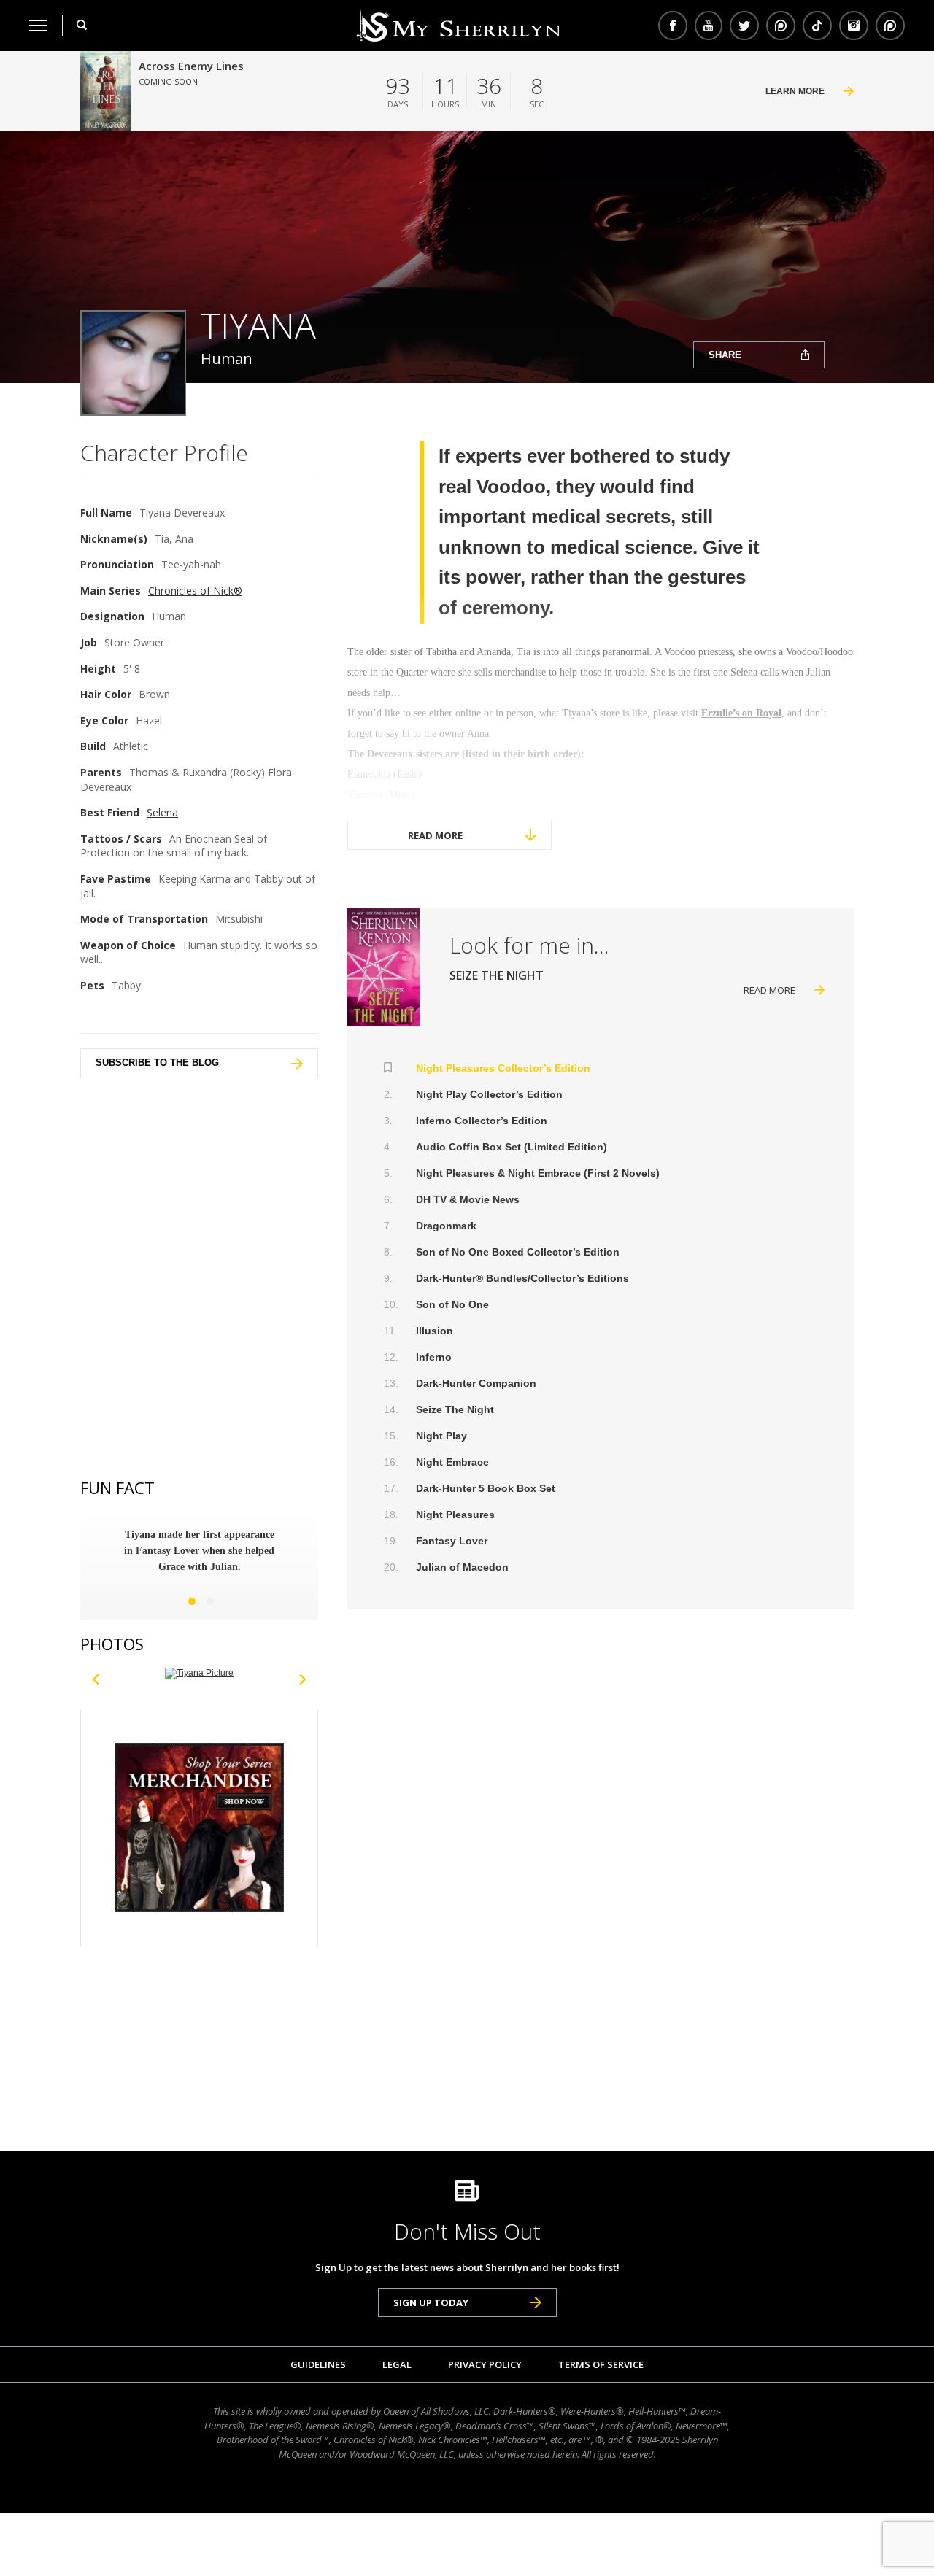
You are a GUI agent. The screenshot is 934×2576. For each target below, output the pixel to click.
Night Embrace (452, 1462)
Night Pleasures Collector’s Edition (503, 1068)
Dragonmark (446, 1226)
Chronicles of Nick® (195, 591)
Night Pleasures (455, 1515)
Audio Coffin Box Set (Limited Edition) (512, 1147)
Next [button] (303, 1674)
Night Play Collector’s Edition (489, 1094)
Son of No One (452, 1304)
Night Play (441, 1436)
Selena (162, 812)
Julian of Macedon (462, 1567)
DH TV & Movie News (468, 1199)
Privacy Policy (485, 2364)
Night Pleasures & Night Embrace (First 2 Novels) (538, 1173)
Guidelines (318, 2364)
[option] (199, 1551)
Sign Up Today (431, 2302)
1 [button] (192, 1601)
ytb (709, 26)
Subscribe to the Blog (157, 1063)
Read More (435, 835)
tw (744, 26)
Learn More (795, 91)
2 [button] (210, 1601)
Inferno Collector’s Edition (482, 1121)
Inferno (434, 1357)
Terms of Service (601, 2364)
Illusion (435, 1331)
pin (781, 26)
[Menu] (38, 26)
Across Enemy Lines (191, 66)
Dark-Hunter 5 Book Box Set (486, 1488)
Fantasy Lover (452, 1541)
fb (673, 26)
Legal (397, 2364)
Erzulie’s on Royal (741, 713)
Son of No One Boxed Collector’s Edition (518, 1252)
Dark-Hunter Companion (476, 1383)
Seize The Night (455, 1409)
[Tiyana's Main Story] (384, 967)
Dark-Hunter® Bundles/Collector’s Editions (522, 1278)
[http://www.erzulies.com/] (199, 1674)
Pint (888, 26)
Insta (854, 26)
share (725, 355)
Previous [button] (96, 1674)
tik (817, 26)
